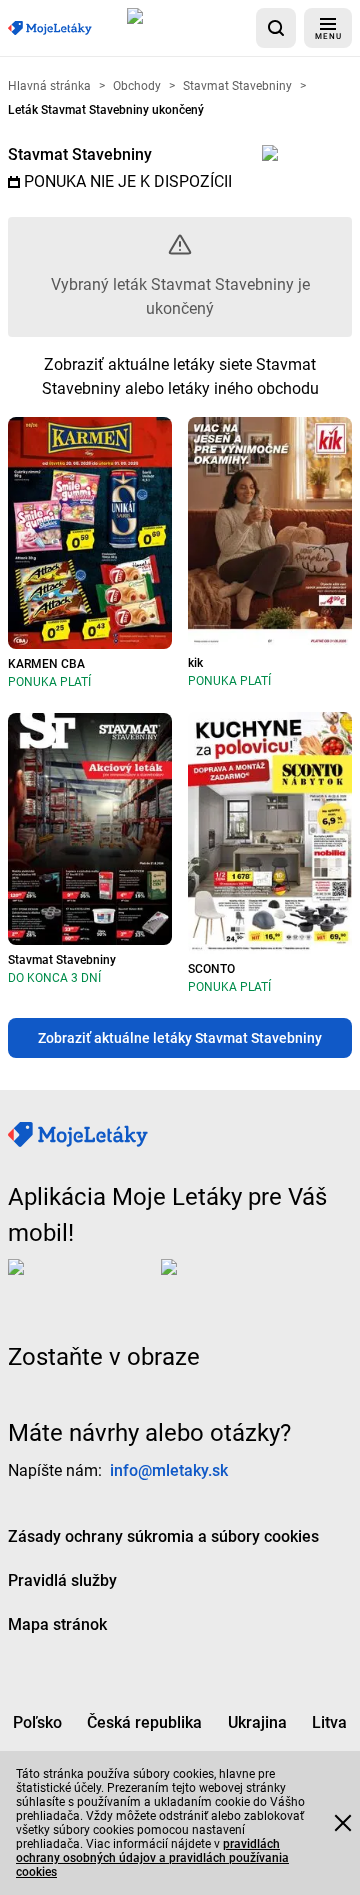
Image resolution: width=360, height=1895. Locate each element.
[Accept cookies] (343, 1823)
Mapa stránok (57, 1624)
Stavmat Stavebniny (80, 154)
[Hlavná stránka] (50, 28)
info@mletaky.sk (169, 1470)
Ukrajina (257, 1722)
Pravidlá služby (62, 1580)
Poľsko (37, 1722)
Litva (329, 1722)
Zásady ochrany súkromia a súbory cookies (163, 1536)
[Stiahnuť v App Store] (187, 28)
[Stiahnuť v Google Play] (241, 1283)
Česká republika (144, 1722)
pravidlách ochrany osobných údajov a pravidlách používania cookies (152, 1858)
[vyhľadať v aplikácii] (276, 28)
